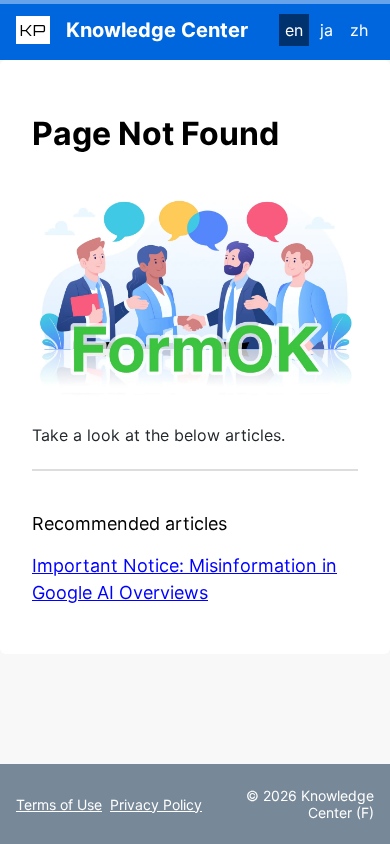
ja (326, 30)
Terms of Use (59, 804)
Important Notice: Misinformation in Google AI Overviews (184, 579)
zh (359, 30)
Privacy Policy (156, 804)
